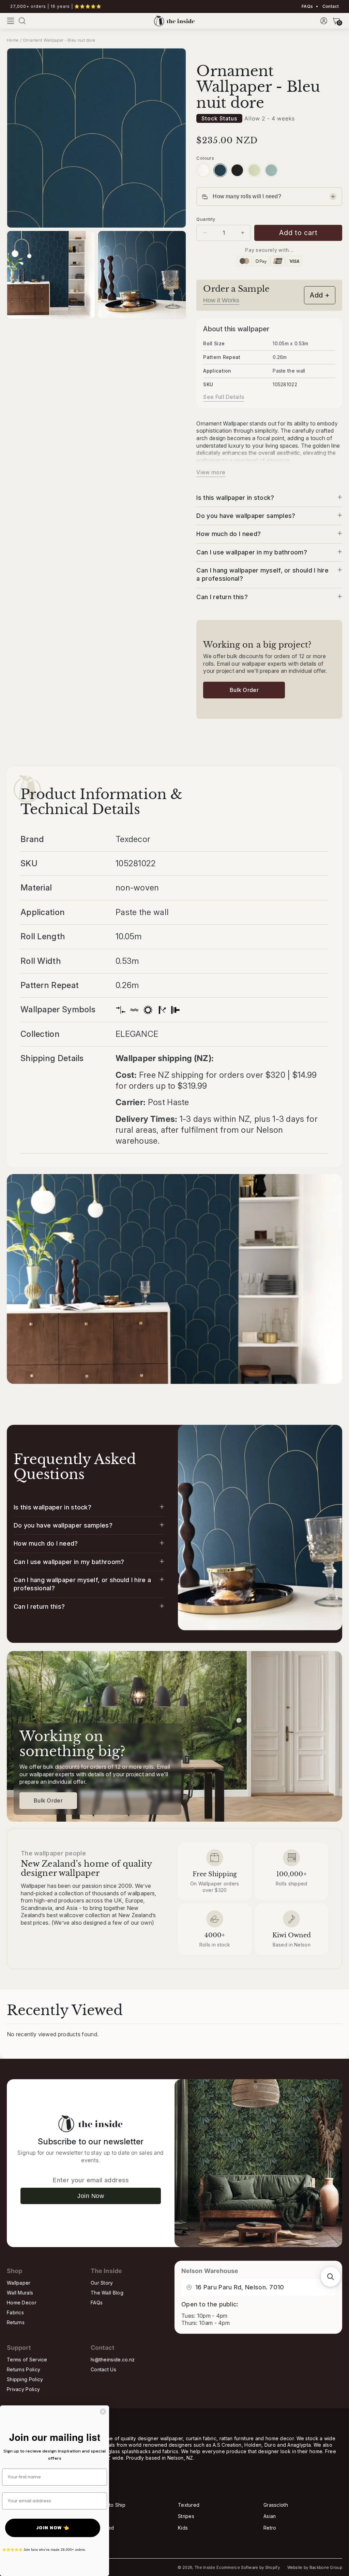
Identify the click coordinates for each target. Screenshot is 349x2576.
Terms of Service (27, 2360)
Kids (183, 2528)
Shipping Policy (25, 2379)
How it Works (221, 300)
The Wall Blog (107, 2293)
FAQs (307, 6)
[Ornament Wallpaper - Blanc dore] (203, 170)
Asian (270, 2516)
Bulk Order (244, 690)
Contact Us (103, 2369)
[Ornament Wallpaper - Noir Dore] (237, 170)
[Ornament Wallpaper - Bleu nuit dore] (220, 170)
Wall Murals (20, 2293)
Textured (189, 2505)
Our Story (102, 2283)
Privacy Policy (23, 2389)
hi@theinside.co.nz (113, 2360)
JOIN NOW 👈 (53, 2528)
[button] (11, 21)
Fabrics (15, 2312)
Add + (320, 295)
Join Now (91, 2196)
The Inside (205, 2567)
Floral (99, 2516)
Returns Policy (24, 2369)
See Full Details (224, 397)
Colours (205, 158)
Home (13, 40)
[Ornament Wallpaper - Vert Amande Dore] (254, 170)
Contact (330, 6)
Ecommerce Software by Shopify (248, 2567)
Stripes (186, 2516)
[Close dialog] (103, 2412)
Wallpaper (19, 2283)
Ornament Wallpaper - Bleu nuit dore (59, 40)
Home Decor (22, 2303)
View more (211, 472)
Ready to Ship (109, 2505)
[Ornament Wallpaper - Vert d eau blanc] (271, 170)
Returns (16, 2322)
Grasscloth (276, 2505)
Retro (270, 2528)
